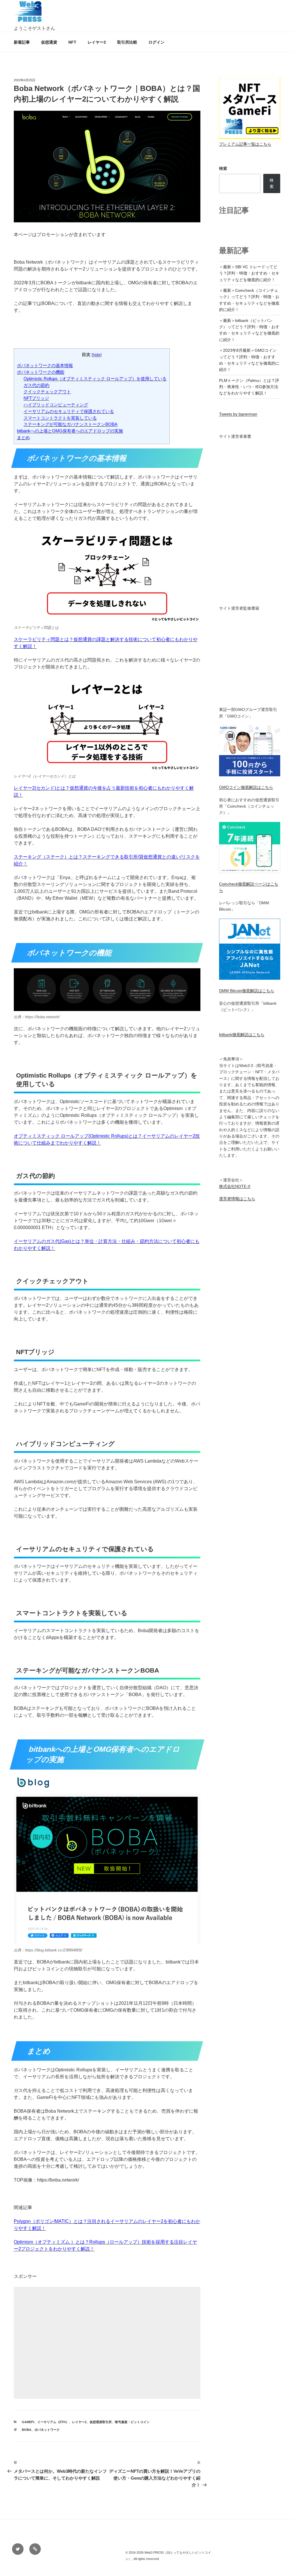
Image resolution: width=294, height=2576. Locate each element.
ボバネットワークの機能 (41, 372)
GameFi (28, 2422)
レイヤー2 (97, 42)
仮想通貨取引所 (101, 2422)
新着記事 (22, 42)
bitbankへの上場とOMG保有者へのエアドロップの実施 (70, 431)
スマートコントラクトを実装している (60, 418)
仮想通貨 (49, 42)
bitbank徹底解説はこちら (242, 1035)
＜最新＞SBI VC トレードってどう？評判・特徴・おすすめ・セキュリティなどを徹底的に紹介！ (249, 273)
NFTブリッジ (36, 398)
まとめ (23, 437)
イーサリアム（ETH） (53, 2422)
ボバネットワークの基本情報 (45, 365)
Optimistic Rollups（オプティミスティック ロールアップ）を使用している (95, 379)
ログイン (156, 42)
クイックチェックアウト (47, 391)
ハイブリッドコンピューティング (56, 405)
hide (97, 355)
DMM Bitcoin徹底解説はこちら (247, 991)
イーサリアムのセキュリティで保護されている (69, 411)
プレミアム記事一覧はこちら (245, 144)
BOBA (27, 2430)
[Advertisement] (107, 2343)
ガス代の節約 (36, 385)
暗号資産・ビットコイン (132, 2422)
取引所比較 (127, 42)
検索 (223, 168)
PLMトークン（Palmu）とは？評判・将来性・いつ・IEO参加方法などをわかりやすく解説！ (249, 387)
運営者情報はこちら (237, 1199)
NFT (72, 42)
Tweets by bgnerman (238, 414)
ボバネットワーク (47, 2430)
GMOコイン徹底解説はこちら (246, 787)
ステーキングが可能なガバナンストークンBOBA (70, 424)
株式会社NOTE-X (235, 1186)
